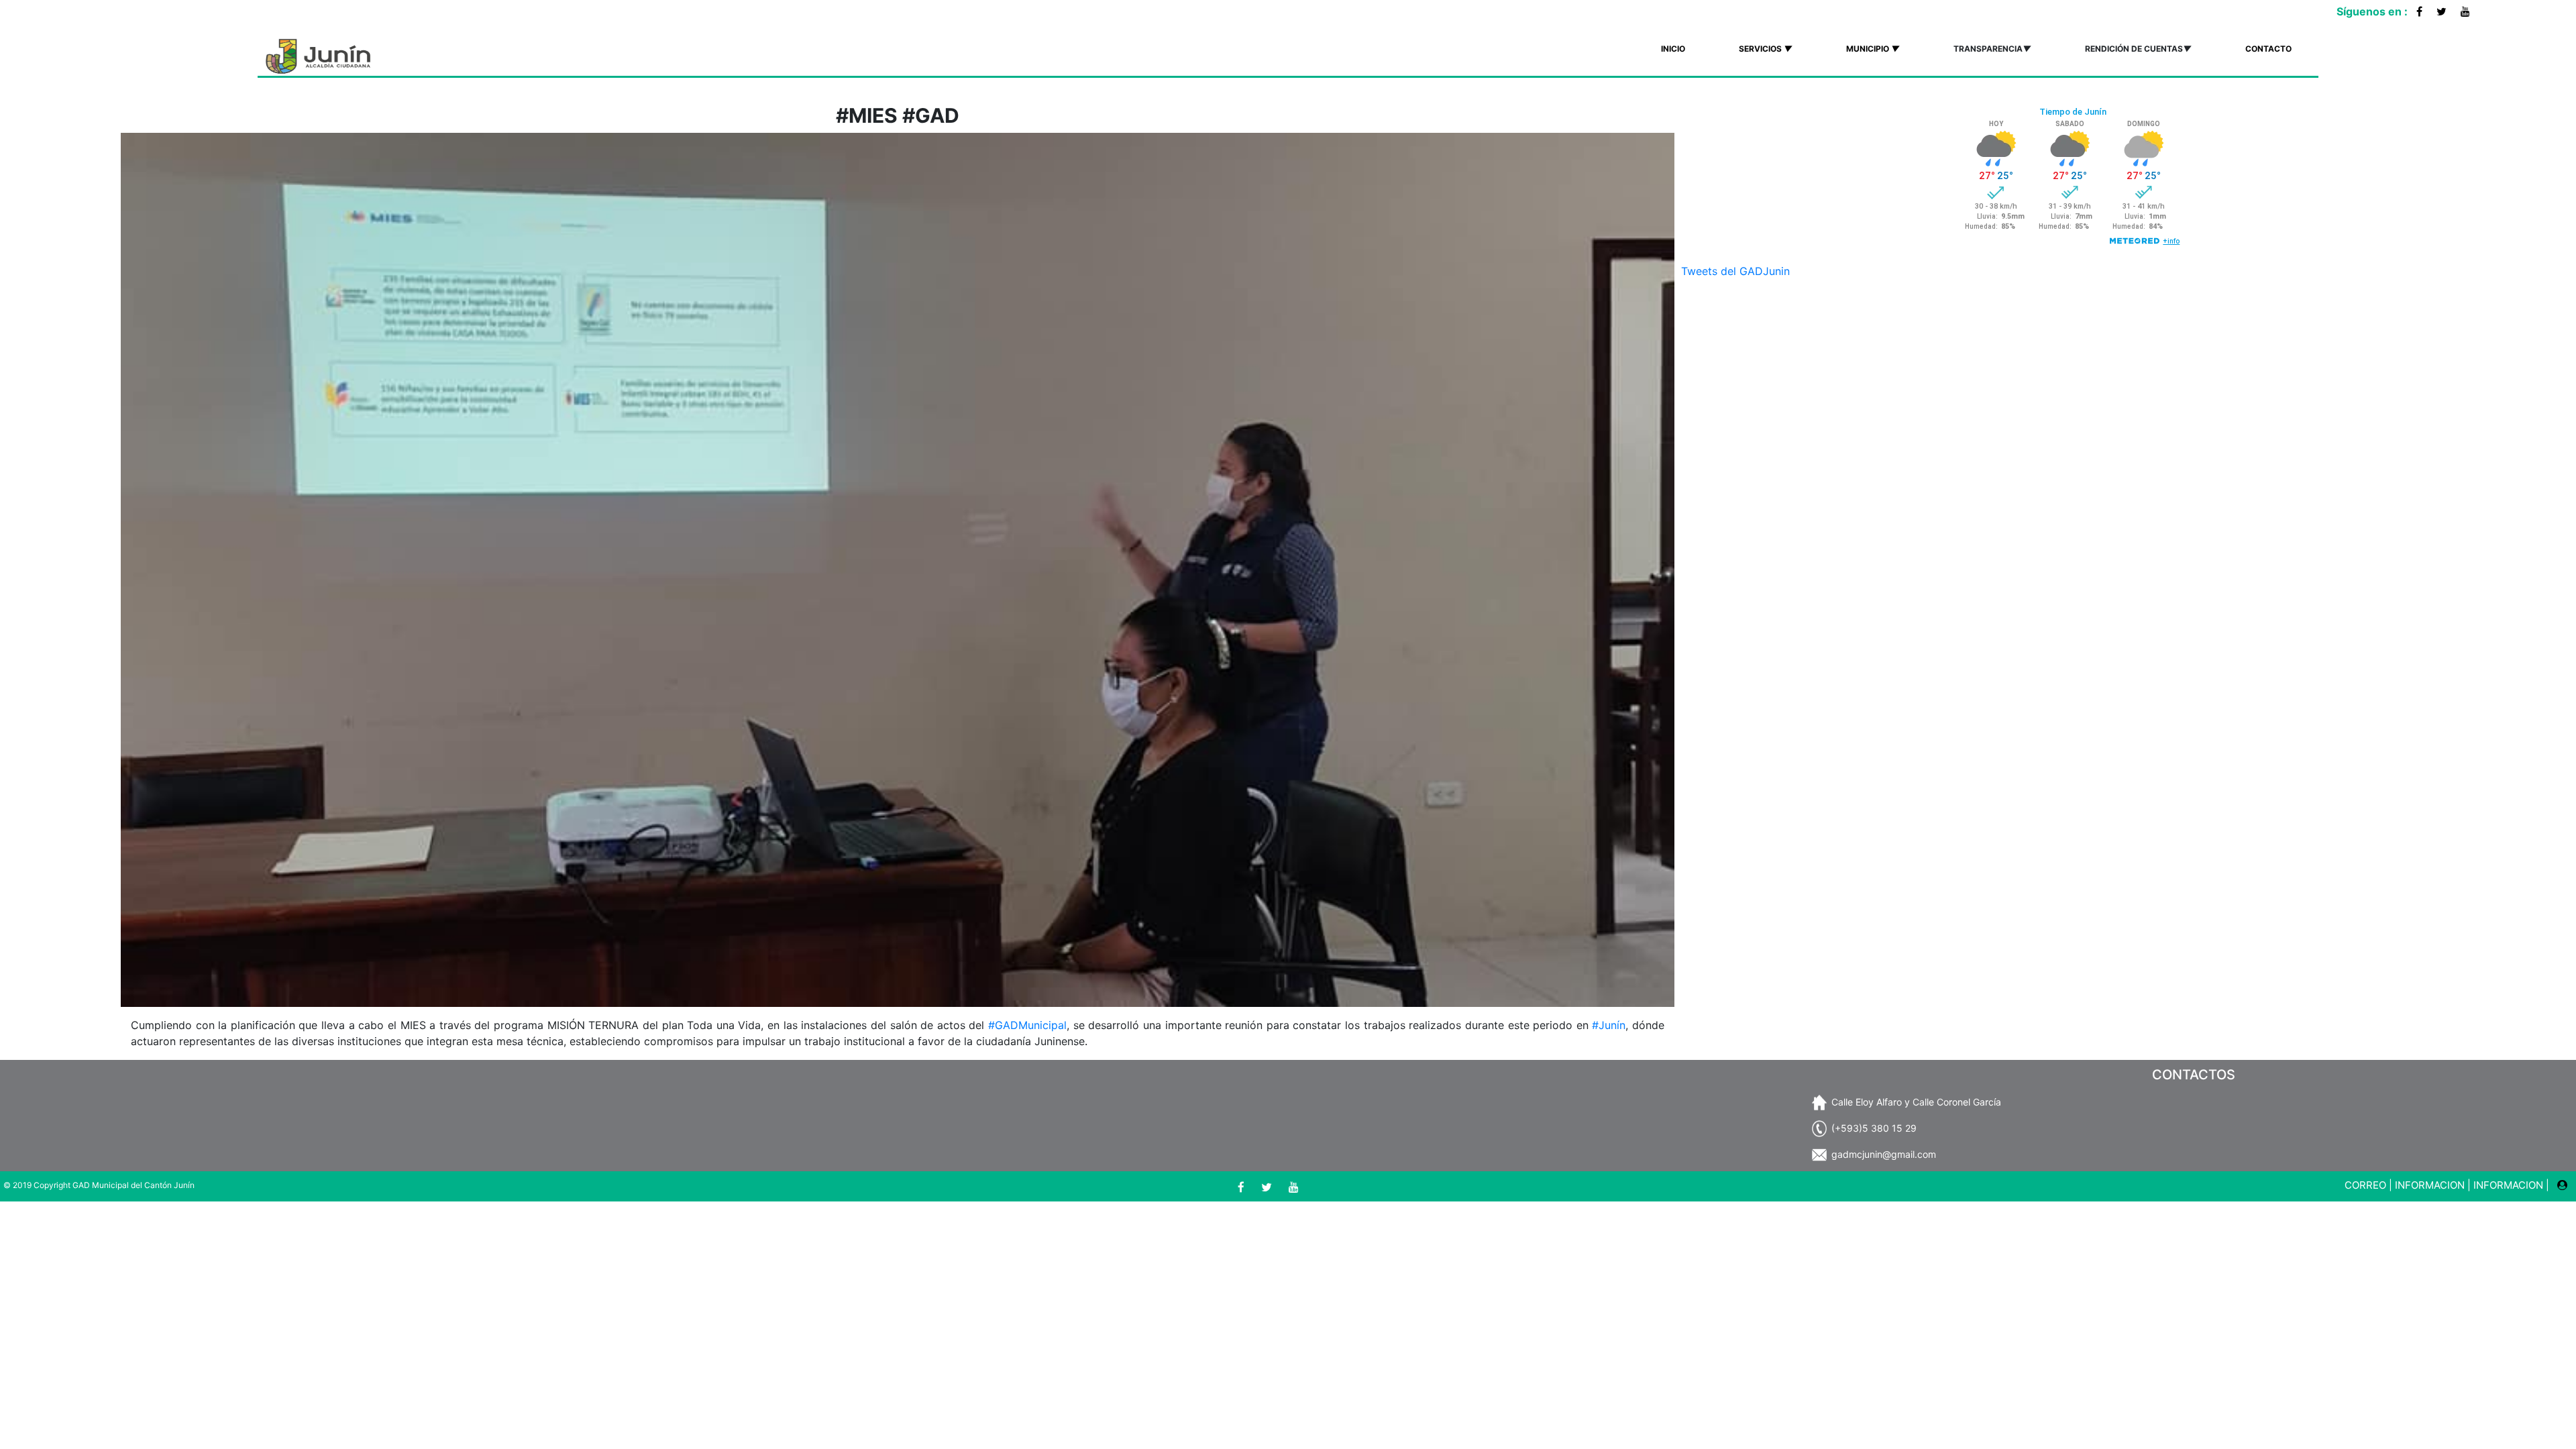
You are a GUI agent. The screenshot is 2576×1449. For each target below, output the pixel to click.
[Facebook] (2419, 11)
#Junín (1609, 1025)
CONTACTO (2268, 49)
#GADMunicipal (1027, 1025)
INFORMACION (2430, 1185)
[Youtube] (2465, 11)
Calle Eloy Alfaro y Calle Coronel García (1916, 1102)
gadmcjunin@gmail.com (1884, 1154)
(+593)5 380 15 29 (1874, 1128)
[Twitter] (2441, 11)
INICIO (1673, 49)
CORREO (2365, 1185)
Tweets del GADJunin (1735, 271)
